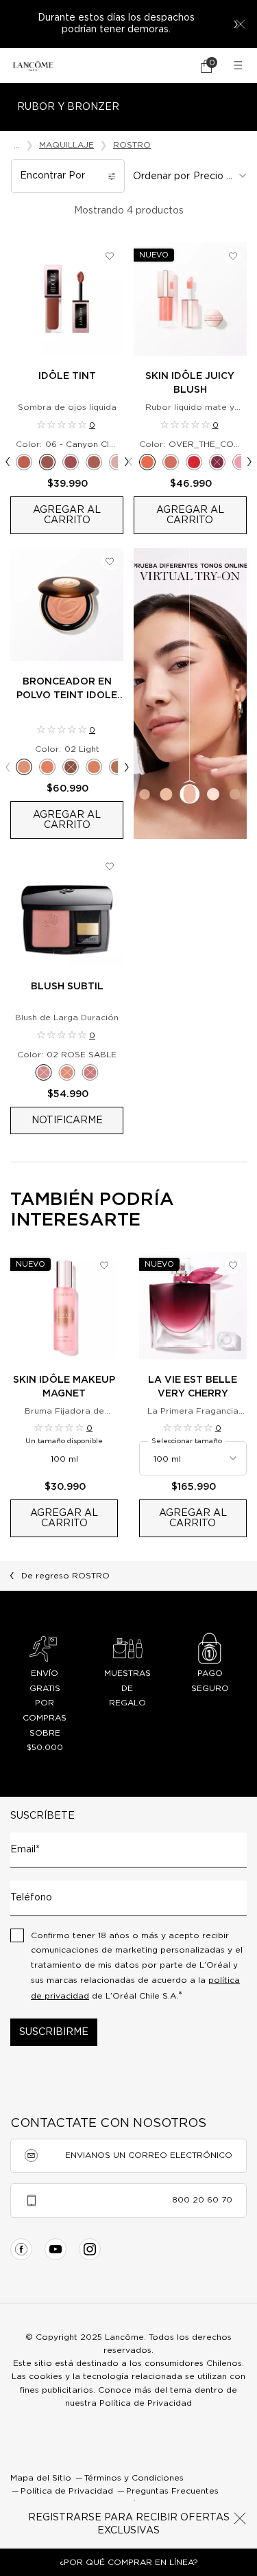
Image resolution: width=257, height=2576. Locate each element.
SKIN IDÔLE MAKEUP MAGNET (64, 1387)
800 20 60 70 (202, 2200)
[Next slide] (236, 24)
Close (240, 2518)
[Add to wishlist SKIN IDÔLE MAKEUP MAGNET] (104, 1265)
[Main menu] (240, 66)
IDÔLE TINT (67, 376)
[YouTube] (56, 2249)
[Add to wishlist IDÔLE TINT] (110, 256)
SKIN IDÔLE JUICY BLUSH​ (190, 383)
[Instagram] (90, 2249)
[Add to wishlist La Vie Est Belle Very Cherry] (233, 1265)
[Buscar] (168, 66)
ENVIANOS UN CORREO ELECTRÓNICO (149, 2155)
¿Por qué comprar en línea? (129, 2562)
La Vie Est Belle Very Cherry (193, 1387)
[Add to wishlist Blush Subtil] (110, 866)
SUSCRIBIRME (54, 2032)
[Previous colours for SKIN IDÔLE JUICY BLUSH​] (131, 462)
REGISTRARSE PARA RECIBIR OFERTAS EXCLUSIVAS (129, 2525)
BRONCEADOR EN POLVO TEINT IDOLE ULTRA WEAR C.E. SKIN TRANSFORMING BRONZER (67, 690)
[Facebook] (21, 2249)
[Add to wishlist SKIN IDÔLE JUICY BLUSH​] (233, 256)
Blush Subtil (67, 987)
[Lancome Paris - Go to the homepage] (33, 66)
